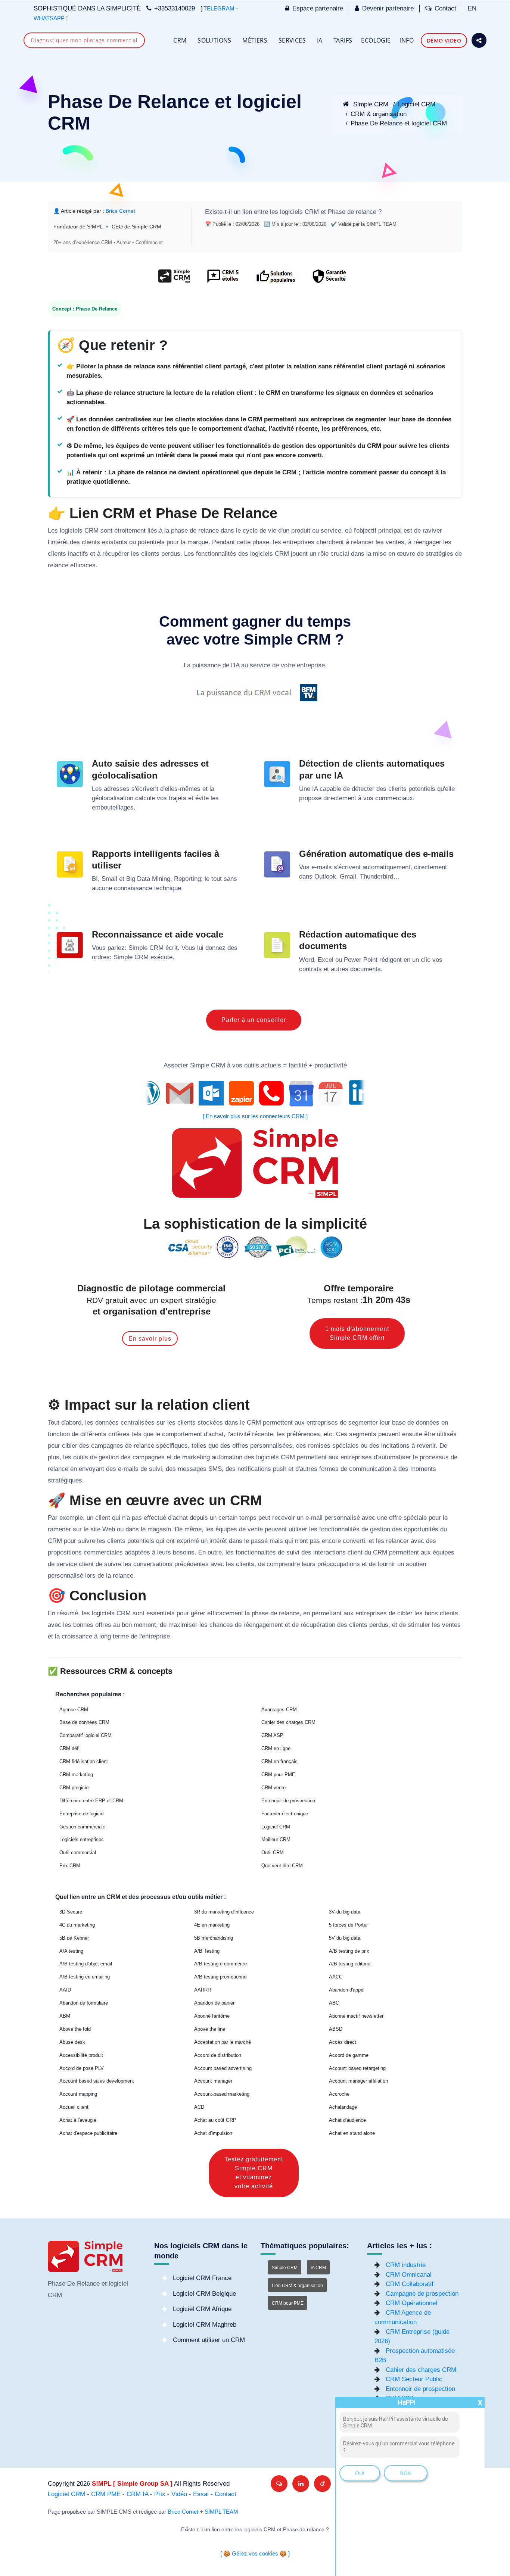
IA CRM (318, 2268)
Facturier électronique (285, 1814)
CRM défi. (70, 1748)
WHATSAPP (49, 18)
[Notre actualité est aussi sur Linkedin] (301, 2484)
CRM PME (106, 2494)
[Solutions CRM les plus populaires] (275, 280)
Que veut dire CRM (282, 1866)
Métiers (255, 40)
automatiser (395, 1457)
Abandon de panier (214, 2003)
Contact (445, 8)
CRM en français (279, 1761)
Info (407, 40)
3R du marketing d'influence (224, 1912)
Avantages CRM (279, 1710)
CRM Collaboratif (410, 2284)
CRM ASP (272, 1735)
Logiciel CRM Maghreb (205, 2325)
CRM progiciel (74, 1788)
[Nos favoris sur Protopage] (322, 2484)
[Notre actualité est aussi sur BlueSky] (279, 2484)
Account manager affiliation (358, 2081)
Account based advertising (223, 2068)
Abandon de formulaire (84, 2003)
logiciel (118, 2284)
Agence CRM (74, 1710)
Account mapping (78, 2094)
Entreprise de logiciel (82, 1814)
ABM (65, 2016)
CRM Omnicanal (409, 2275)
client (103, 1518)
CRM (180, 40)
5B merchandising (214, 1938)
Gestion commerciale (82, 1827)
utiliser (298, 1529)
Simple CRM (370, 104)
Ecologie (376, 40)
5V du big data (345, 1938)
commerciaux (394, 798)
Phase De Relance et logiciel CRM (399, 123)
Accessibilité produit (81, 2055)
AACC (336, 1977)
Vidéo (179, 2494)
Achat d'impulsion (213, 2133)
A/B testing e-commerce (220, 1964)
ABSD (336, 2029)
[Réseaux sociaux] (479, 40)
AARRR (203, 1990)
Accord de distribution (218, 2055)
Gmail (348, 877)
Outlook (325, 877)
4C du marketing (77, 1925)
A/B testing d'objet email (86, 1964)
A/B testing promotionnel (221, 1977)
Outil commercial (78, 1853)
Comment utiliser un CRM (209, 2340)
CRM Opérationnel (411, 2303)
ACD (199, 2107)
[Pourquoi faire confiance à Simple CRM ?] (223, 280)
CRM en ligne (276, 1748)
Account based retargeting (357, 2068)
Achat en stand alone (352, 2133)
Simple (138, 948)
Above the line (210, 2029)
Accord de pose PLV (82, 2068)
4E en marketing (212, 1925)
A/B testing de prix (349, 1951)
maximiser (183, 1625)
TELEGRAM (219, 9)
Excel (326, 960)
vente (255, 1529)
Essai (201, 2494)
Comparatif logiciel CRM (85, 1735)
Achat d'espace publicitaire (88, 2133)
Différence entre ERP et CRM (91, 1801)
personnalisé (342, 1518)
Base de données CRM (84, 1722)
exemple (71, 1518)
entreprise (311, 665)
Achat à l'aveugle (78, 2120)
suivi (156, 1469)
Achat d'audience (347, 2120)
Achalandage (343, 2107)
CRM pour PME (278, 1774)
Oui (360, 2473)
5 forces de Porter (348, 1925)
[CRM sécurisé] (328, 280)
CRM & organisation (379, 114)
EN (472, 8)
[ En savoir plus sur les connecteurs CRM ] (255, 1116)
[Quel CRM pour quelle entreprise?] (174, 280)
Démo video (444, 40)
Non (406, 2473)
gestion (109, 1457)
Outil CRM (273, 1853)
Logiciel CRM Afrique (202, 2309)
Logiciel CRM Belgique (204, 2294)
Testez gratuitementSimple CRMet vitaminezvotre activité (254, 2173)
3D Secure (71, 1912)
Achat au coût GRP (215, 2120)
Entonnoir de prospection (288, 1801)
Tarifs (343, 40)
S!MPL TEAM (221, 2512)
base (399, 1423)
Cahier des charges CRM (288, 1722)
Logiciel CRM (417, 104)
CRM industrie (406, 2265)
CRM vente (273, 1788)
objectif (366, 531)
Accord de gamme (349, 2055)
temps (248, 1518)
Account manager (213, 2081)
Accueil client (74, 2107)
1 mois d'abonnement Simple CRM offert (357, 1333)
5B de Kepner (74, 1938)
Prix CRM (70, 1866)
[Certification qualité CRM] (255, 1247)
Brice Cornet (183, 2512)
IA (320, 40)
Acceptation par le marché (223, 2042)
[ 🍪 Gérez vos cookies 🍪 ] (255, 2554)
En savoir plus (150, 1339)
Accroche (339, 2094)
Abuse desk (72, 2042)
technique (168, 888)
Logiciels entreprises (82, 1839)
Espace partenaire (318, 8)
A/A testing (71, 1951)
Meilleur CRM (276, 1839)
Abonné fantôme (212, 2016)
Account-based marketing (222, 2094)
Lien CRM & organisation (297, 2286)
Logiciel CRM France (202, 2278)
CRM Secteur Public (414, 2379)
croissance (77, 1636)
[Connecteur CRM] (255, 1093)
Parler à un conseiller (254, 1020)
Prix (160, 2494)
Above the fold (75, 2029)
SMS (215, 1469)
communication (370, 1469)
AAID (65, 1990)
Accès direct (343, 2042)
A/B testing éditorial (350, 1964)
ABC (334, 2003)
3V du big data (345, 1912)
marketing (196, 1457)
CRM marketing (76, 1774)
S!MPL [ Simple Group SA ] (132, 2484)
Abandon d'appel (347, 1990)
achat (216, 1434)
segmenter (363, 1423)
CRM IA (137, 2494)
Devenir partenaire (388, 8)
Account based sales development (97, 2081)
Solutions (214, 40)
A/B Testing (207, 1951)
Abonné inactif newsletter (356, 2016)
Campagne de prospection (422, 2294)
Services (292, 40)
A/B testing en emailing (85, 1977)
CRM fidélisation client (84, 1761)
